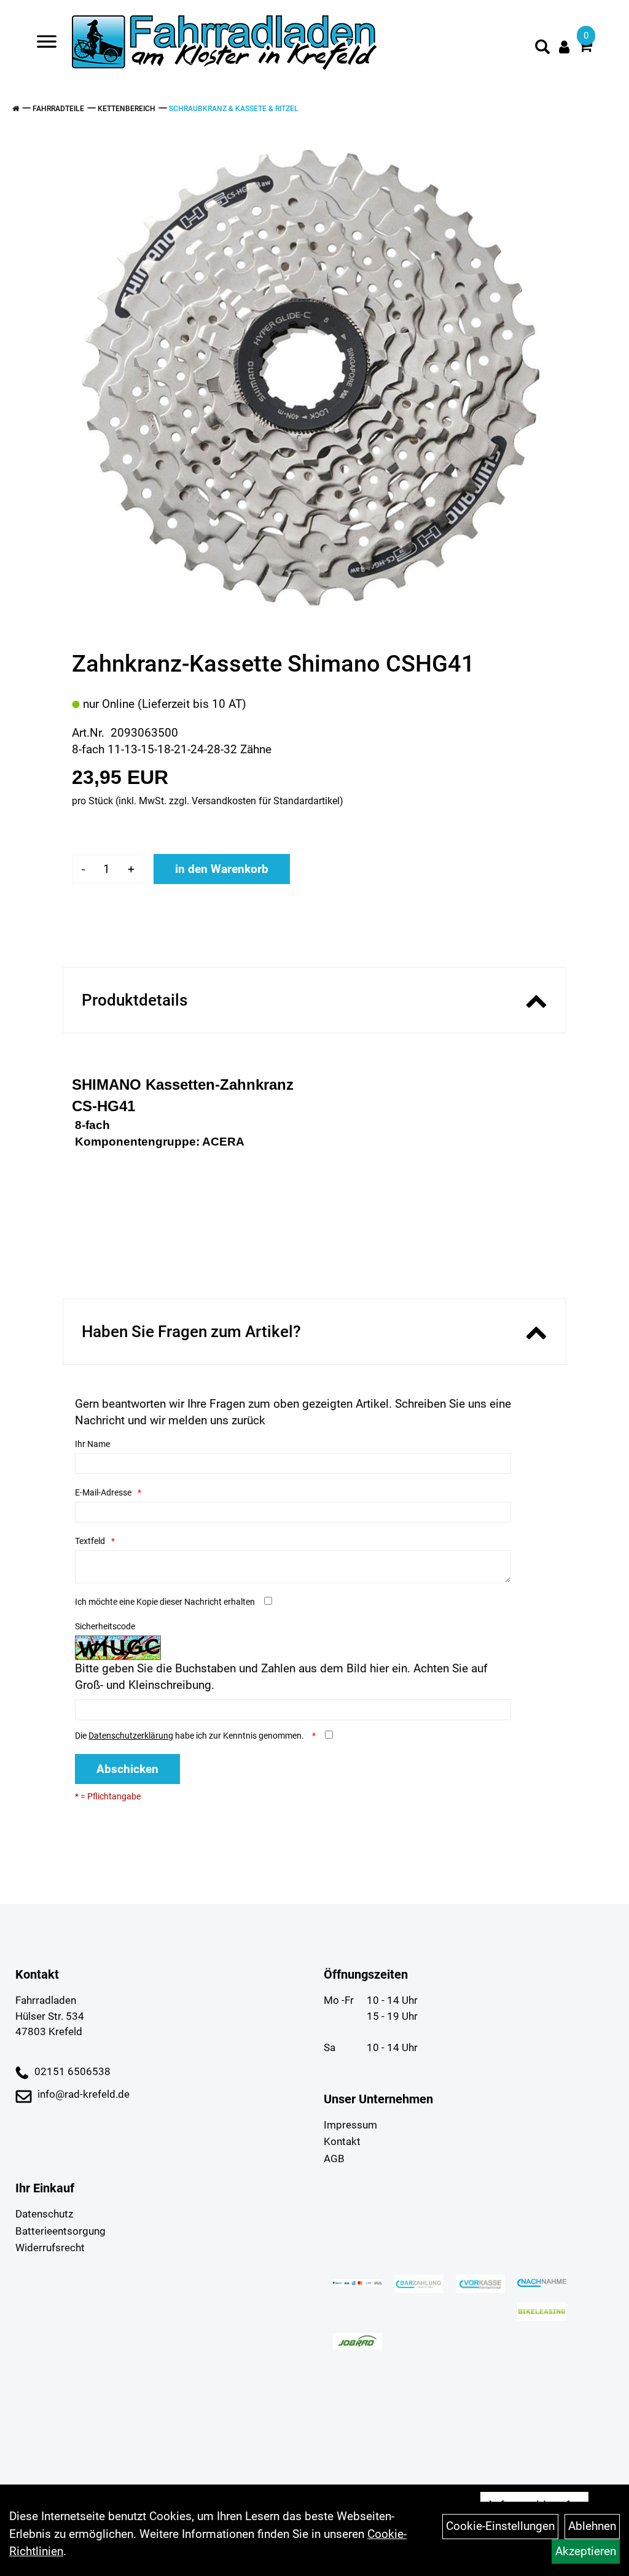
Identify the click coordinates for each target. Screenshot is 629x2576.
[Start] (16, 109)
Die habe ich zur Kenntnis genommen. (190, 1736)
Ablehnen (592, 2526)
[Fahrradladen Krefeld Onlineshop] (225, 44)
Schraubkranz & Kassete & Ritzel (234, 109)
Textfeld (90, 1541)
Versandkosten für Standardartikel (266, 801)
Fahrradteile (58, 109)
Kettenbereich (127, 109)
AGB (334, 2159)
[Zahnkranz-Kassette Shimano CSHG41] (310, 375)
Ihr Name (92, 1444)
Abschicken (127, 1769)
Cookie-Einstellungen (500, 2526)
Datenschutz (44, 2214)
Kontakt (342, 2141)
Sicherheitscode (105, 1626)
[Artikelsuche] (542, 48)
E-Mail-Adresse (103, 1492)
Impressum (350, 2125)
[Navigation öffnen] (47, 44)
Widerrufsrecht (50, 2248)
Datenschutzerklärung (131, 1736)
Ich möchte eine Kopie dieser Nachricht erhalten (165, 1602)
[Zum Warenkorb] (585, 48)
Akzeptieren (586, 2551)
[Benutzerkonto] (564, 47)
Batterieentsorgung (61, 2231)
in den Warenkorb (222, 869)
